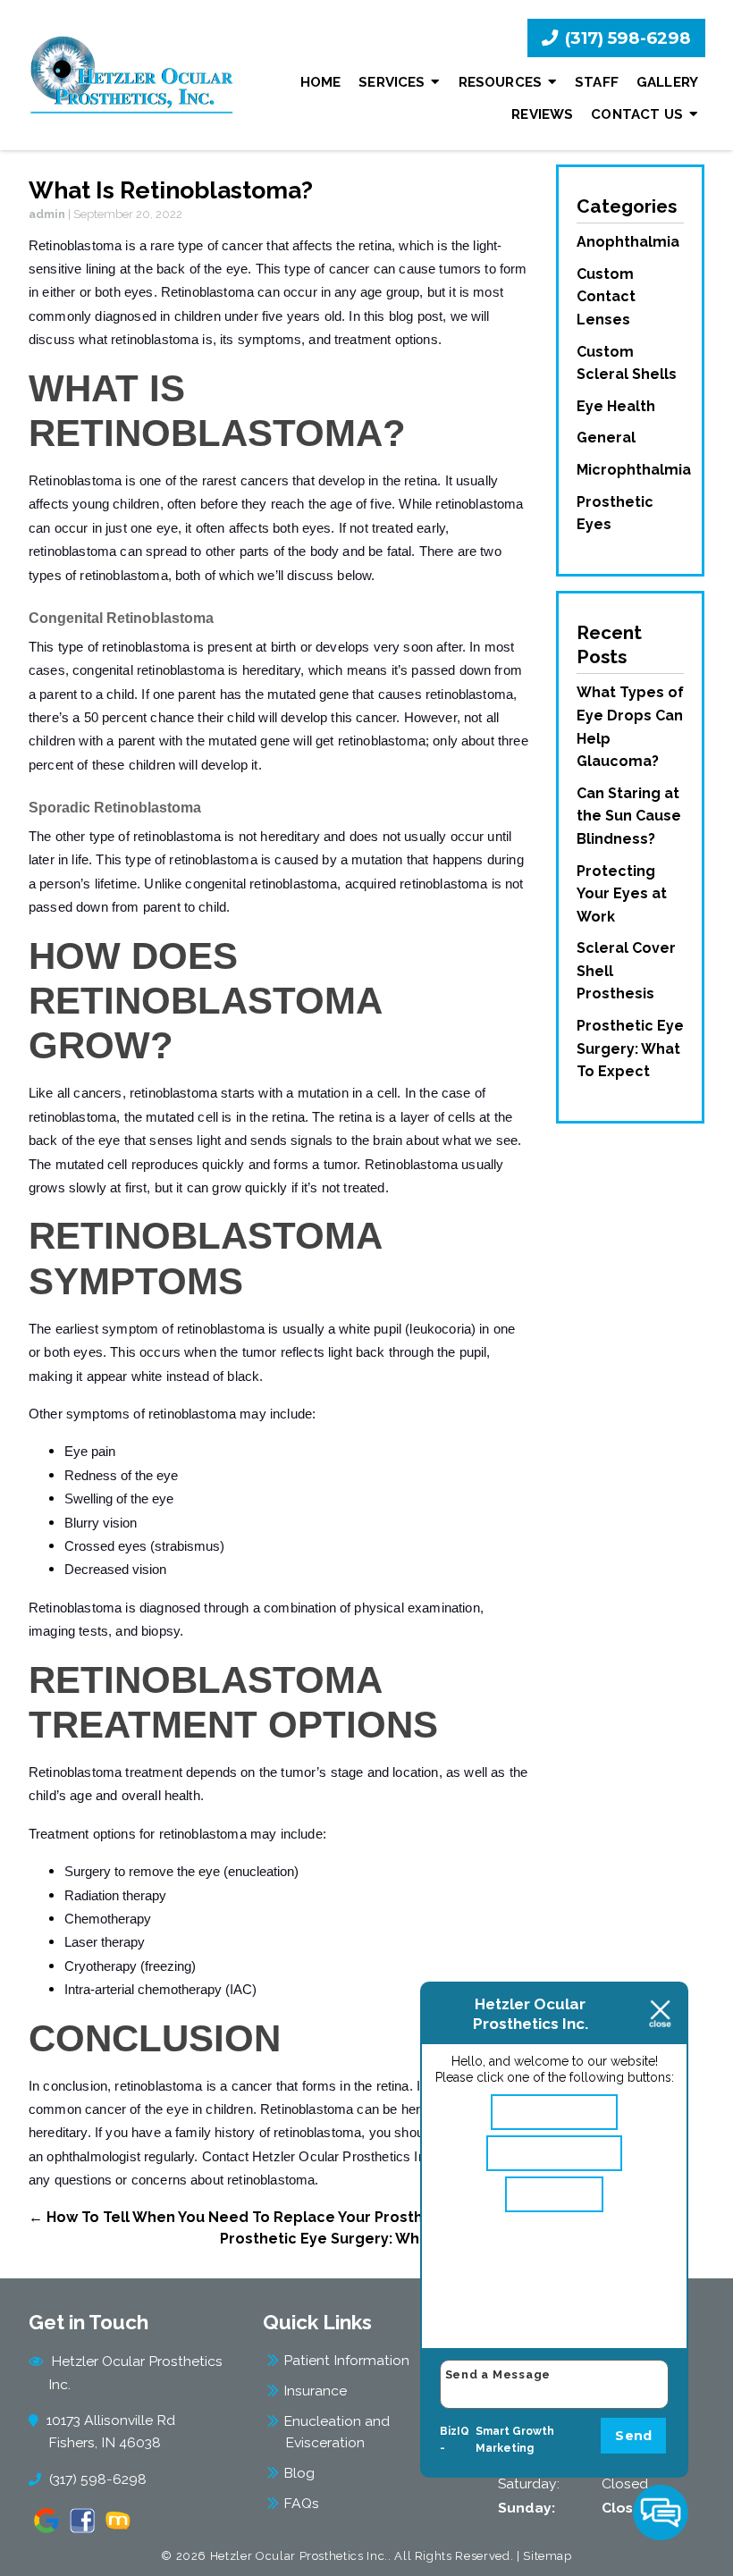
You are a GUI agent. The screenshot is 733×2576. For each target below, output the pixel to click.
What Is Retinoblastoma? (171, 190)
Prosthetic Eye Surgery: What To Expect (375, 2239)
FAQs (301, 2503)
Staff (597, 82)
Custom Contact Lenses (606, 297)
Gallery (667, 82)
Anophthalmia (628, 242)
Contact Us (637, 114)
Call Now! (562, 2194)
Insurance (315, 2391)
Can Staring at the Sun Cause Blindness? (629, 816)
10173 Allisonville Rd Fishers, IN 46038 (112, 2431)
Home (321, 82)
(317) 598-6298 (626, 38)
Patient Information (346, 2360)
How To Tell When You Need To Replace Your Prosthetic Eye (255, 2217)
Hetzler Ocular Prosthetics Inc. (135, 2372)
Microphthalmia (634, 470)
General (606, 438)
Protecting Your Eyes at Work (622, 894)
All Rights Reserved (452, 2556)
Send (633, 2436)
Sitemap (548, 2556)
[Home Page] (132, 75)
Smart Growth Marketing (515, 2440)
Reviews (542, 114)
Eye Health (616, 406)
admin (47, 214)
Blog (299, 2473)
